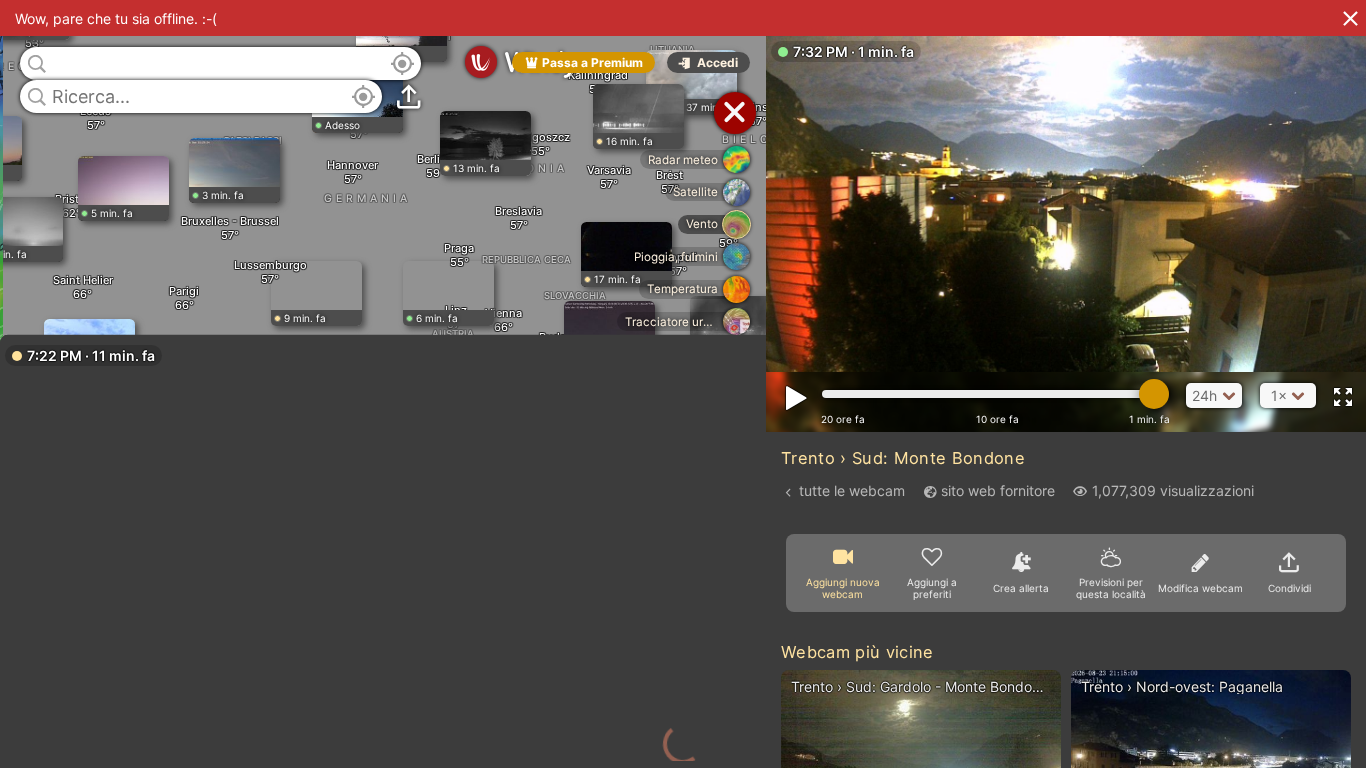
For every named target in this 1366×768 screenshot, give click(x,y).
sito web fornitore (998, 490)
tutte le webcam (852, 490)
